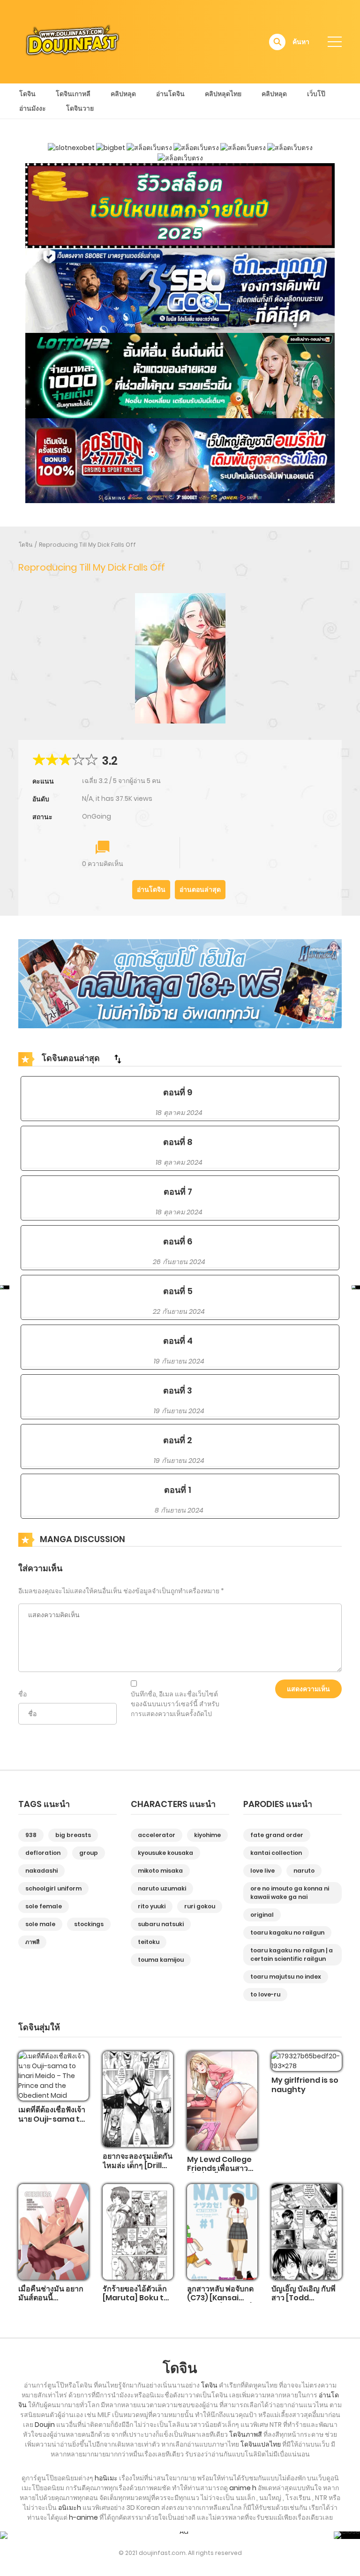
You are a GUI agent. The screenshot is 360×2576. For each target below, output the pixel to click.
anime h (243, 2488)
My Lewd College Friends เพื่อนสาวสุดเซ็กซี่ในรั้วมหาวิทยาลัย (222, 2173)
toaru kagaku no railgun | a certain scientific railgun (292, 1955)
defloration (43, 1853)
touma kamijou (161, 1960)
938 (31, 1835)
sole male (40, 1924)
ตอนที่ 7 (178, 1192)
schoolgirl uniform (53, 1888)
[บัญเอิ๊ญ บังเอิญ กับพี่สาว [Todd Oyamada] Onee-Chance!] (307, 2231)
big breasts (73, 1835)
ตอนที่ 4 (178, 1341)
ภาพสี (32, 1942)
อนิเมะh (70, 2508)
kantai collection (276, 1853)
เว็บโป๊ (316, 94)
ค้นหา (301, 42)
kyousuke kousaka (165, 1853)
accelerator (157, 1835)
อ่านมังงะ (33, 108)
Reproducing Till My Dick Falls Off (87, 545)
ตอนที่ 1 (178, 1490)
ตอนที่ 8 (178, 1142)
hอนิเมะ (106, 2478)
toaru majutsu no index (286, 1977)
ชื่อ (22, 1694)
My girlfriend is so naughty (305, 2085)
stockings (89, 1924)
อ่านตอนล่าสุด (200, 889)
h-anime (83, 2517)
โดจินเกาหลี (73, 94)
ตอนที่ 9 (178, 1092)
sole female (44, 1906)
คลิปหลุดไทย (223, 94)
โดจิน (27, 94)
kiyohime (207, 1835)
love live (262, 1871)
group (89, 1853)
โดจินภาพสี (246, 2434)
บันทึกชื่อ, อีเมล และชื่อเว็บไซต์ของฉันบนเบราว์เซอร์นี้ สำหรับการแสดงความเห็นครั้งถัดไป (175, 1704)
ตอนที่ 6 (178, 1241)
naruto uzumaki (162, 1888)
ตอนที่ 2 (178, 1440)
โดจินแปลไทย (261, 2444)
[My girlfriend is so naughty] (307, 2061)
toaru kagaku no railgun (287, 1932)
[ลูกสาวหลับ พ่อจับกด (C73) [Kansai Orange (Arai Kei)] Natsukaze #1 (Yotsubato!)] (222, 2231)
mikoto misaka (160, 1871)
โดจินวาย (80, 108)
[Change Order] (118, 1059)
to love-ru (265, 1994)
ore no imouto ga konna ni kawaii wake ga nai (290, 1893)
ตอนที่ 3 (178, 1390)
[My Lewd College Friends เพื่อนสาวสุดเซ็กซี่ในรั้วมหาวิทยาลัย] (222, 2101)
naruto (304, 1871)
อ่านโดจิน (170, 94)
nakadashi (41, 1871)
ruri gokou (200, 1906)
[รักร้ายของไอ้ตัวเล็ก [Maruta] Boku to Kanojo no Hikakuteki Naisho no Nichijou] (138, 2231)
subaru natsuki (161, 1924)
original (262, 1915)
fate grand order (277, 1835)
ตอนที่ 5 (178, 1291)
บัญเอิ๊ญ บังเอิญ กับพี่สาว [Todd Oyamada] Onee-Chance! (306, 2302)
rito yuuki (152, 1906)
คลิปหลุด (123, 94)
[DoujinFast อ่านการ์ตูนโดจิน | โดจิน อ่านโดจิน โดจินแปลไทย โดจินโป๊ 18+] (73, 41)
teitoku (149, 1942)
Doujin (45, 2425)
